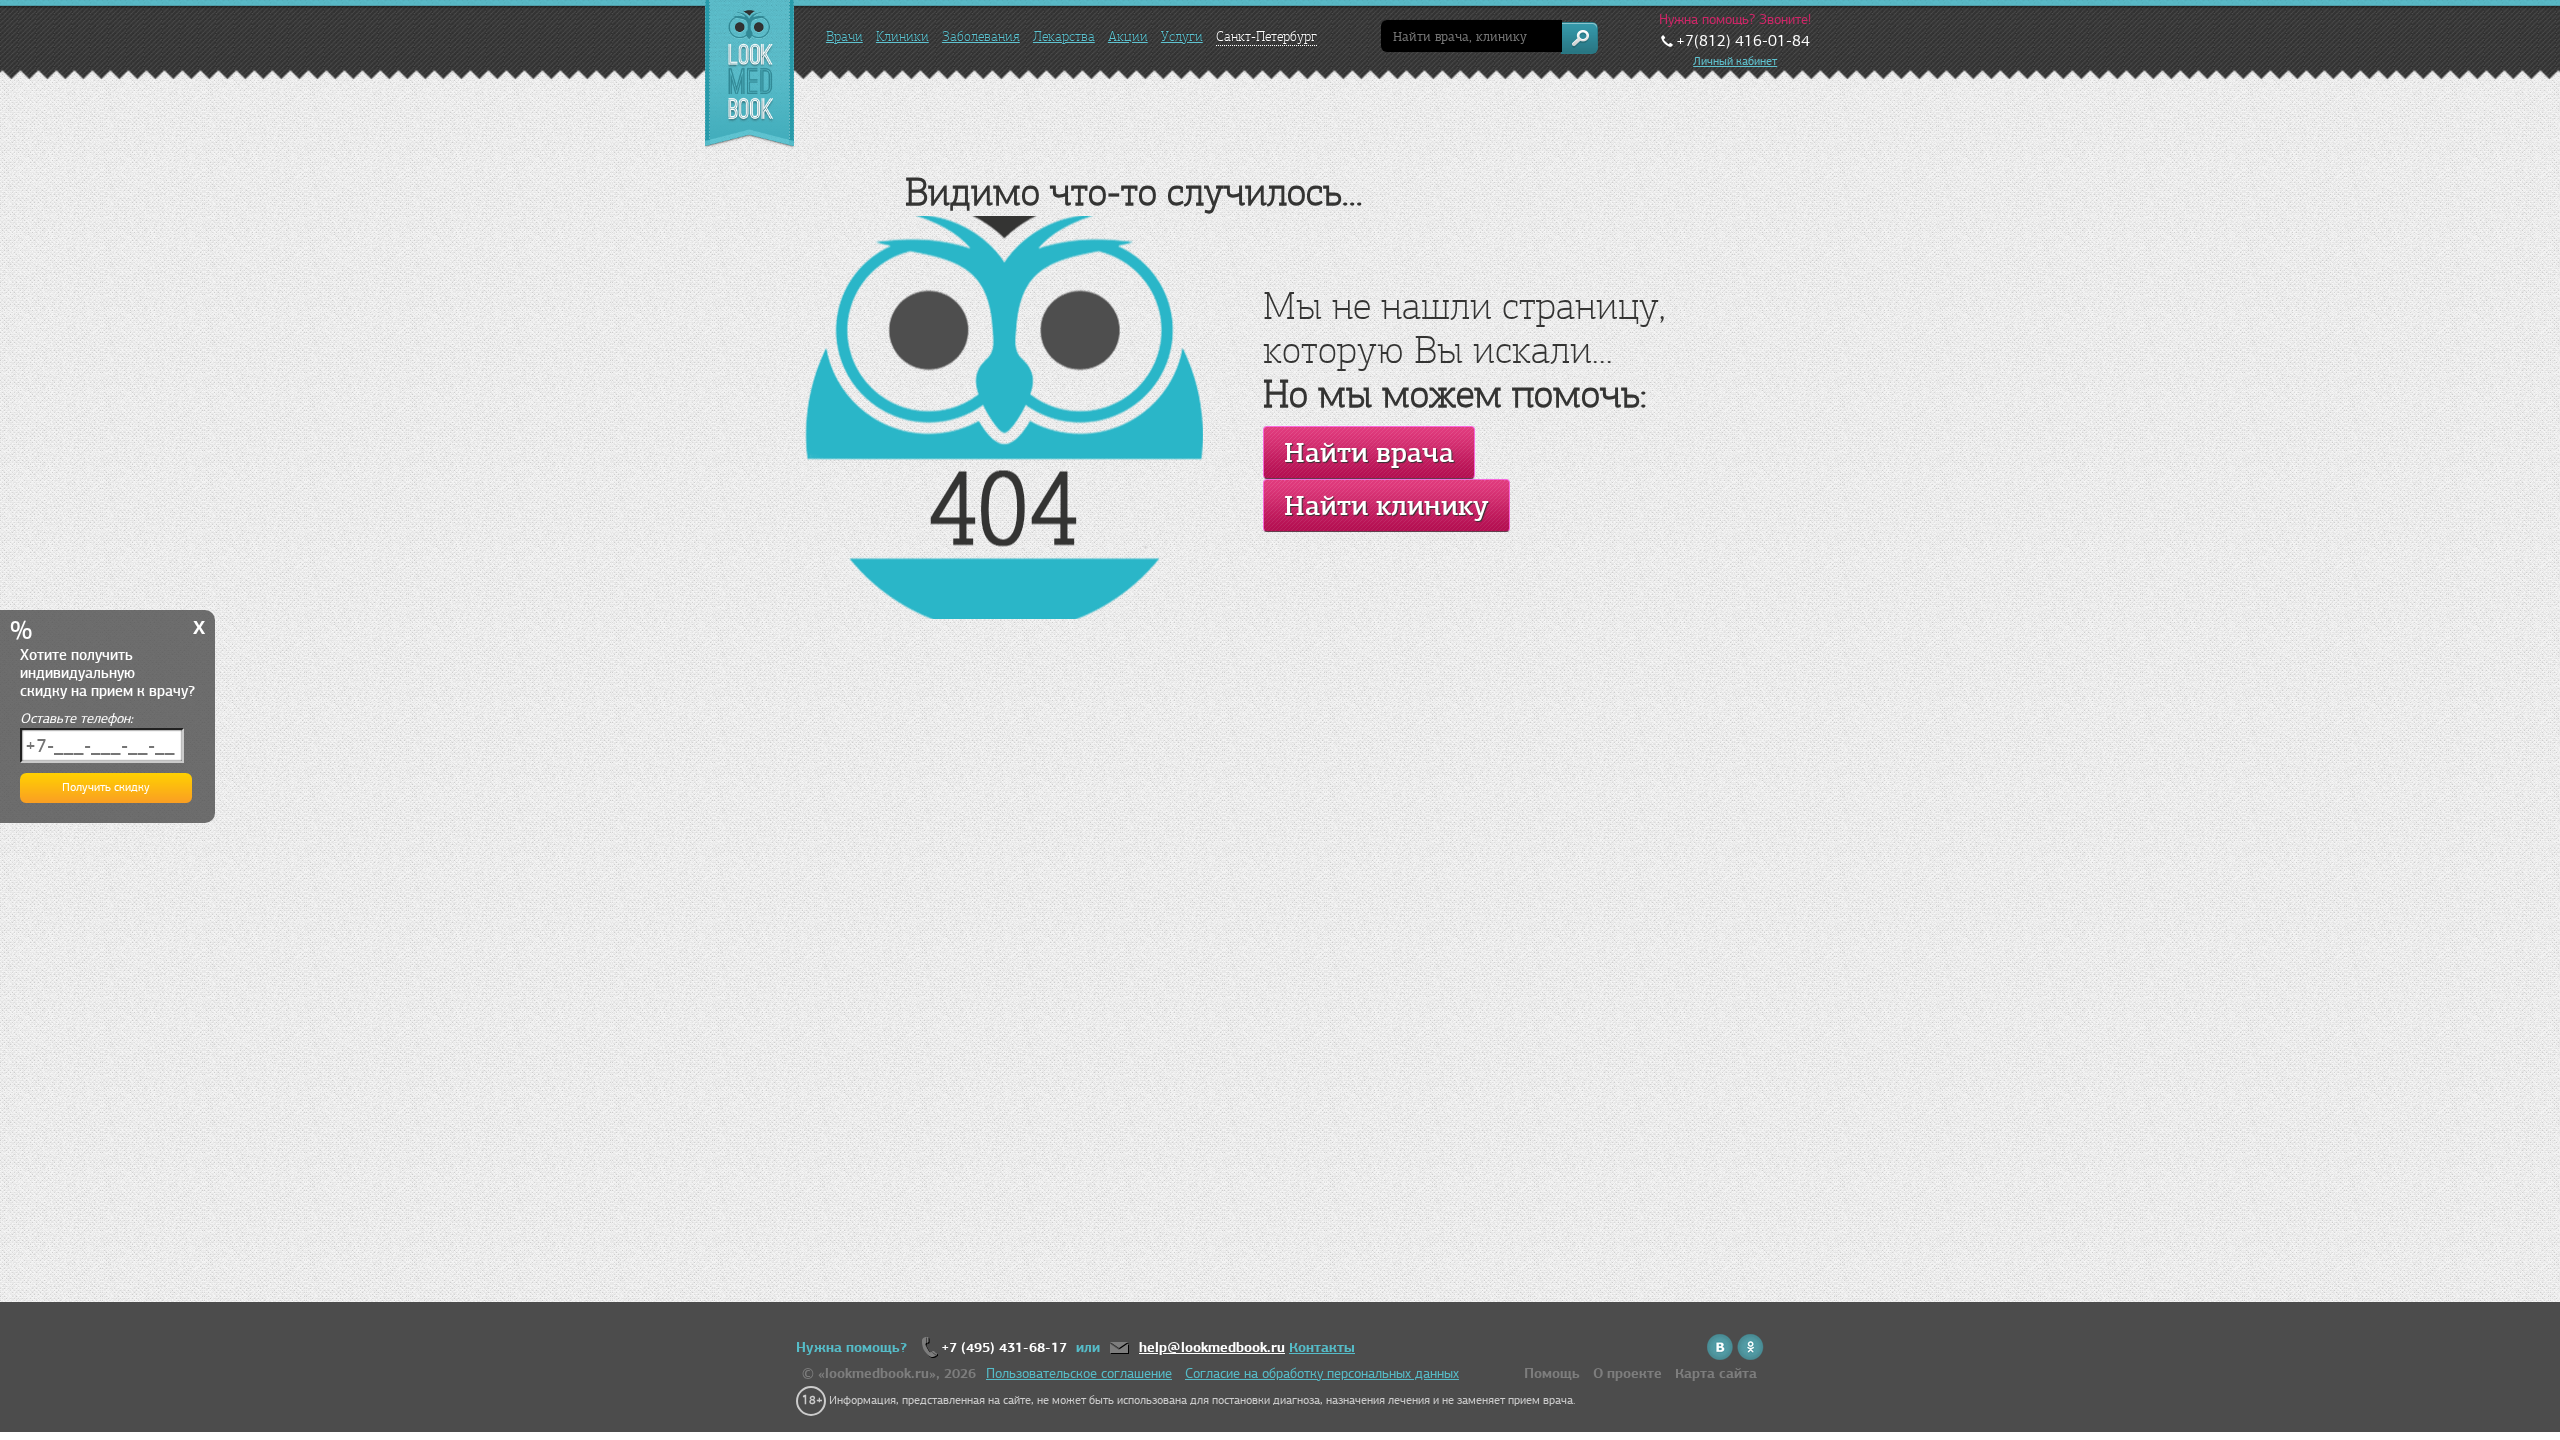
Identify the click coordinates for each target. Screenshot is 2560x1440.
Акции (1128, 36)
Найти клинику (1386, 505)
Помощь (1552, 1373)
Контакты (1322, 1347)
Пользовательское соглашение (1079, 1373)
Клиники (902, 36)
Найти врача (1369, 452)
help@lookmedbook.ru (1212, 1347)
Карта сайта (1716, 1373)
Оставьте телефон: (76, 718)
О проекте (1627, 1373)
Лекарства (1064, 36)
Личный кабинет (1735, 61)
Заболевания (981, 36)
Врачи (844, 36)
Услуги (1182, 36)
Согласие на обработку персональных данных (1322, 1373)
